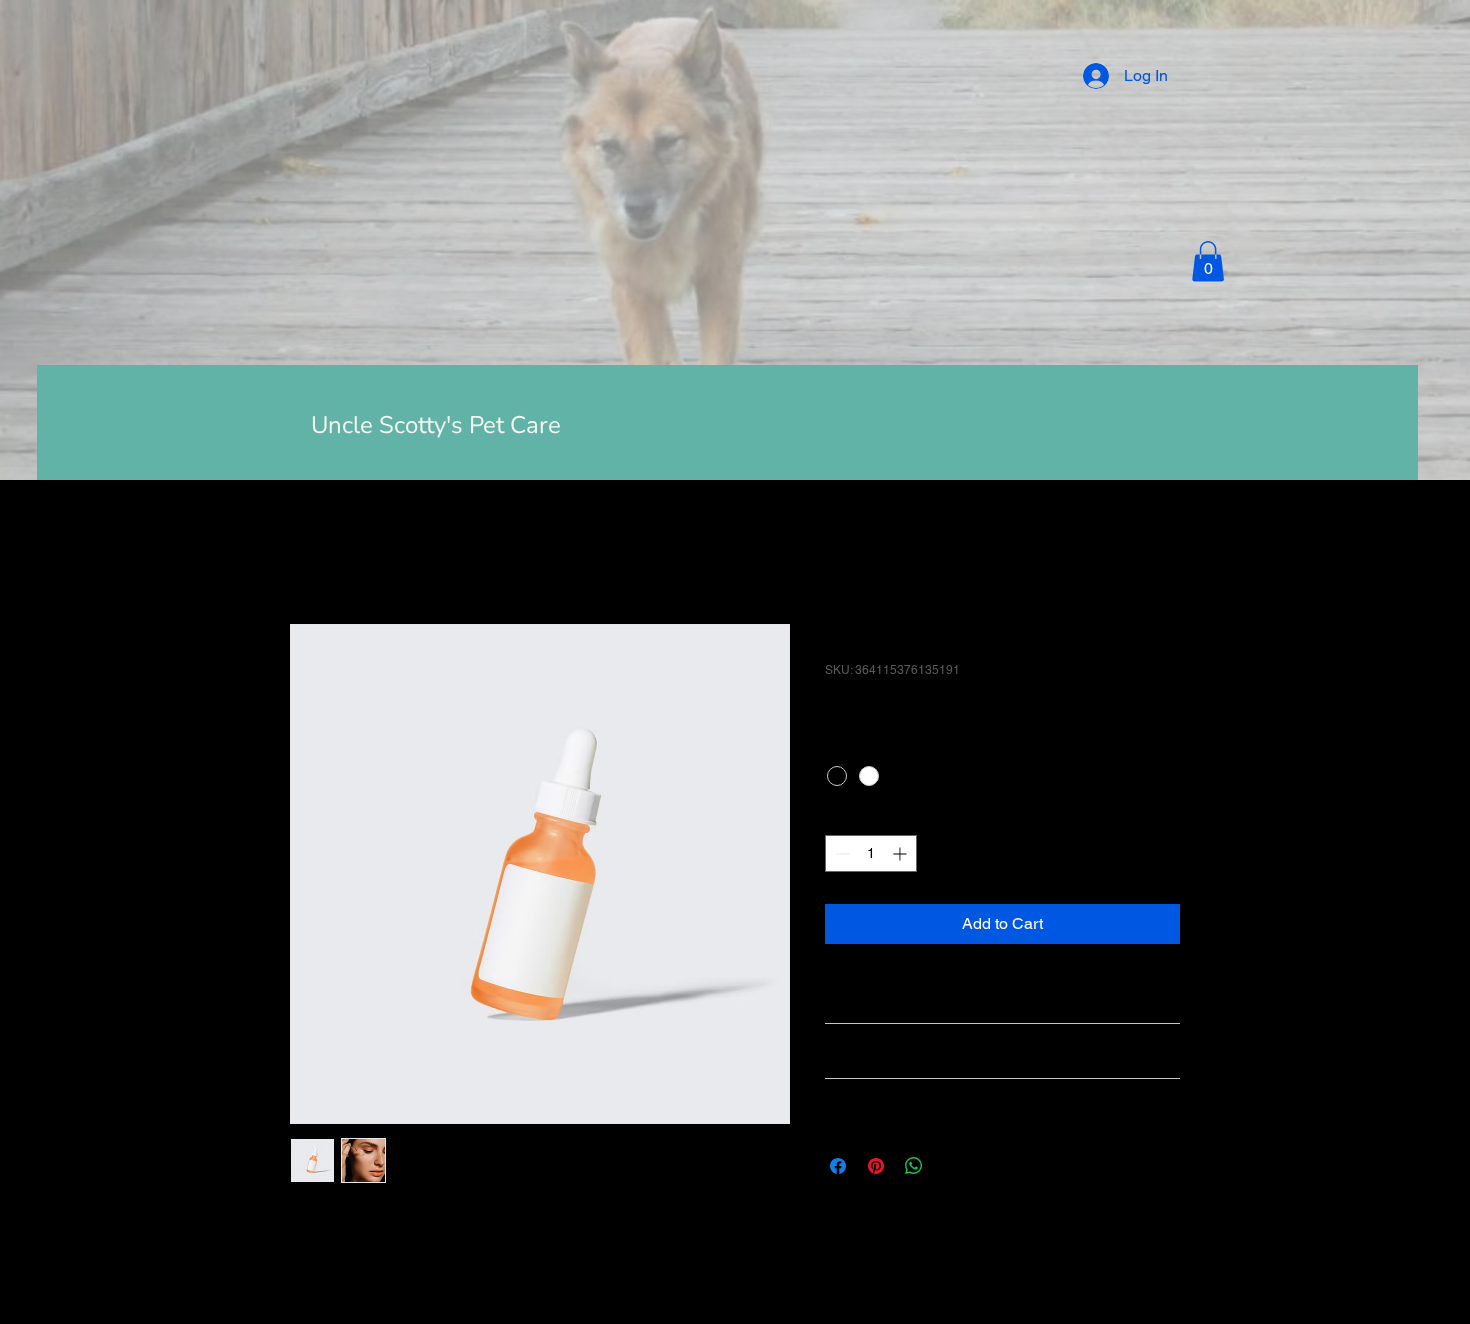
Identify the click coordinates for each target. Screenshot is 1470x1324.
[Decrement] (840, 853)
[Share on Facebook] (838, 1166)
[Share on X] (952, 1166)
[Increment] (901, 853)
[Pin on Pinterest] (876, 1166)
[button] (1208, 261)
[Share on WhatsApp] (914, 1166)
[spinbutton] (871, 853)
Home (311, 551)
